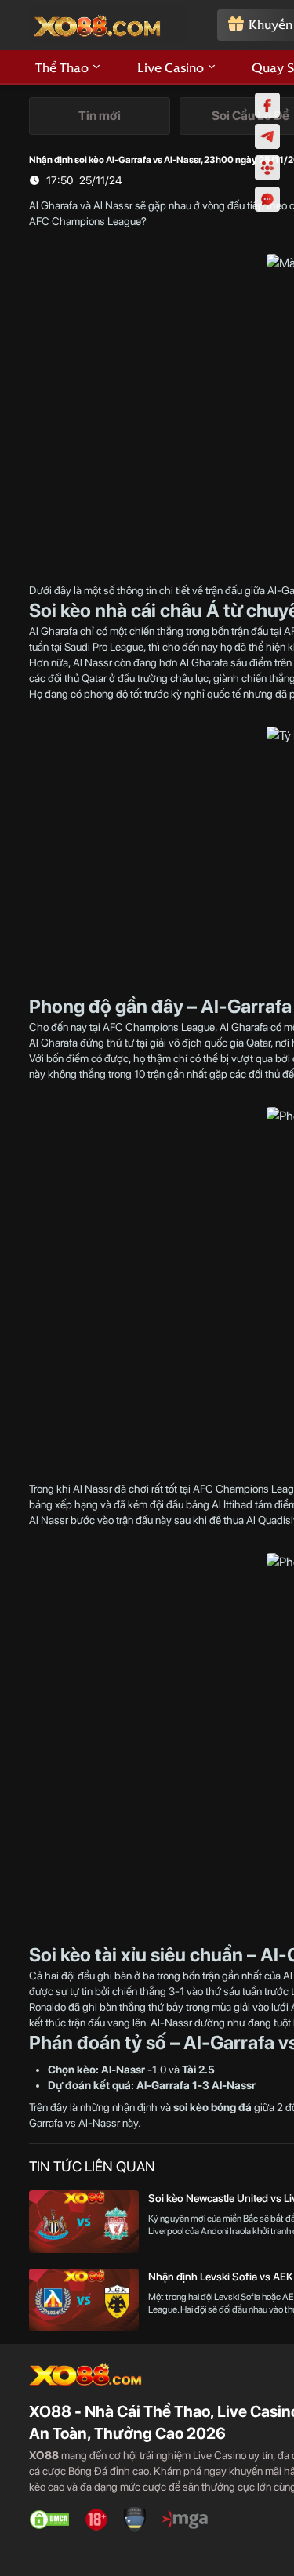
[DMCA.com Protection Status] (49, 2520)
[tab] (100, 116)
